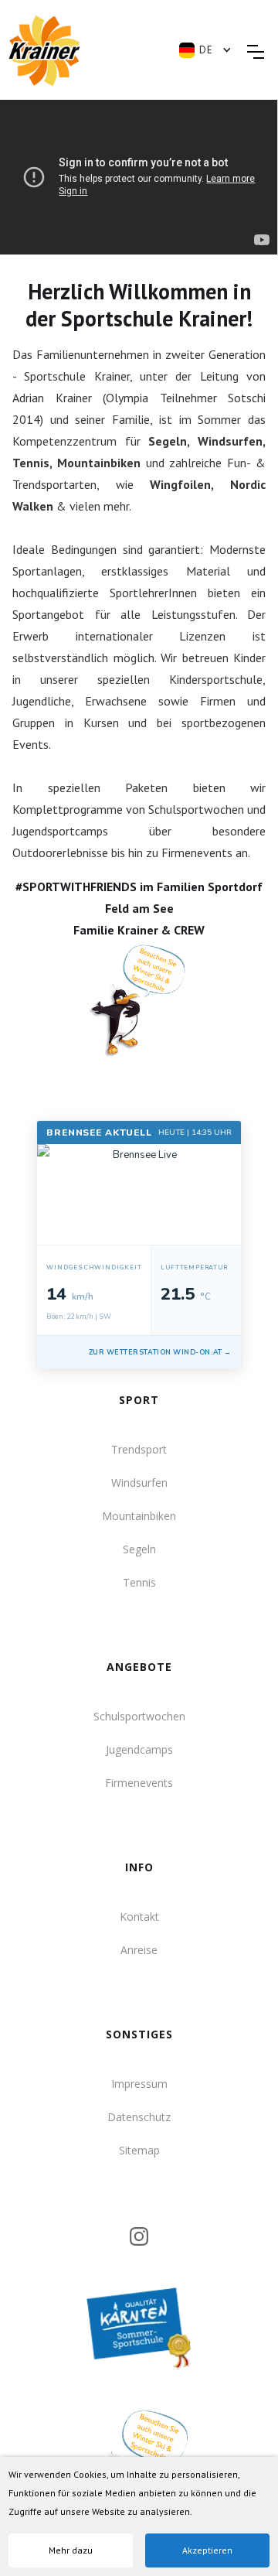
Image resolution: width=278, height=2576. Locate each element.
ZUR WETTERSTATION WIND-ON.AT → (160, 1352)
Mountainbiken (139, 1516)
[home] (86, 51)
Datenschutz (139, 2117)
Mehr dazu (71, 2550)
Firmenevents (139, 1783)
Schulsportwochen (139, 1716)
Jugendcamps (139, 1749)
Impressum (139, 2084)
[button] (213, 50)
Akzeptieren (207, 2550)
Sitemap (139, 2150)
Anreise (139, 1950)
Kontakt (139, 1917)
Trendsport (139, 1449)
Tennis (139, 1582)
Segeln (139, 1549)
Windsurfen (139, 1483)
